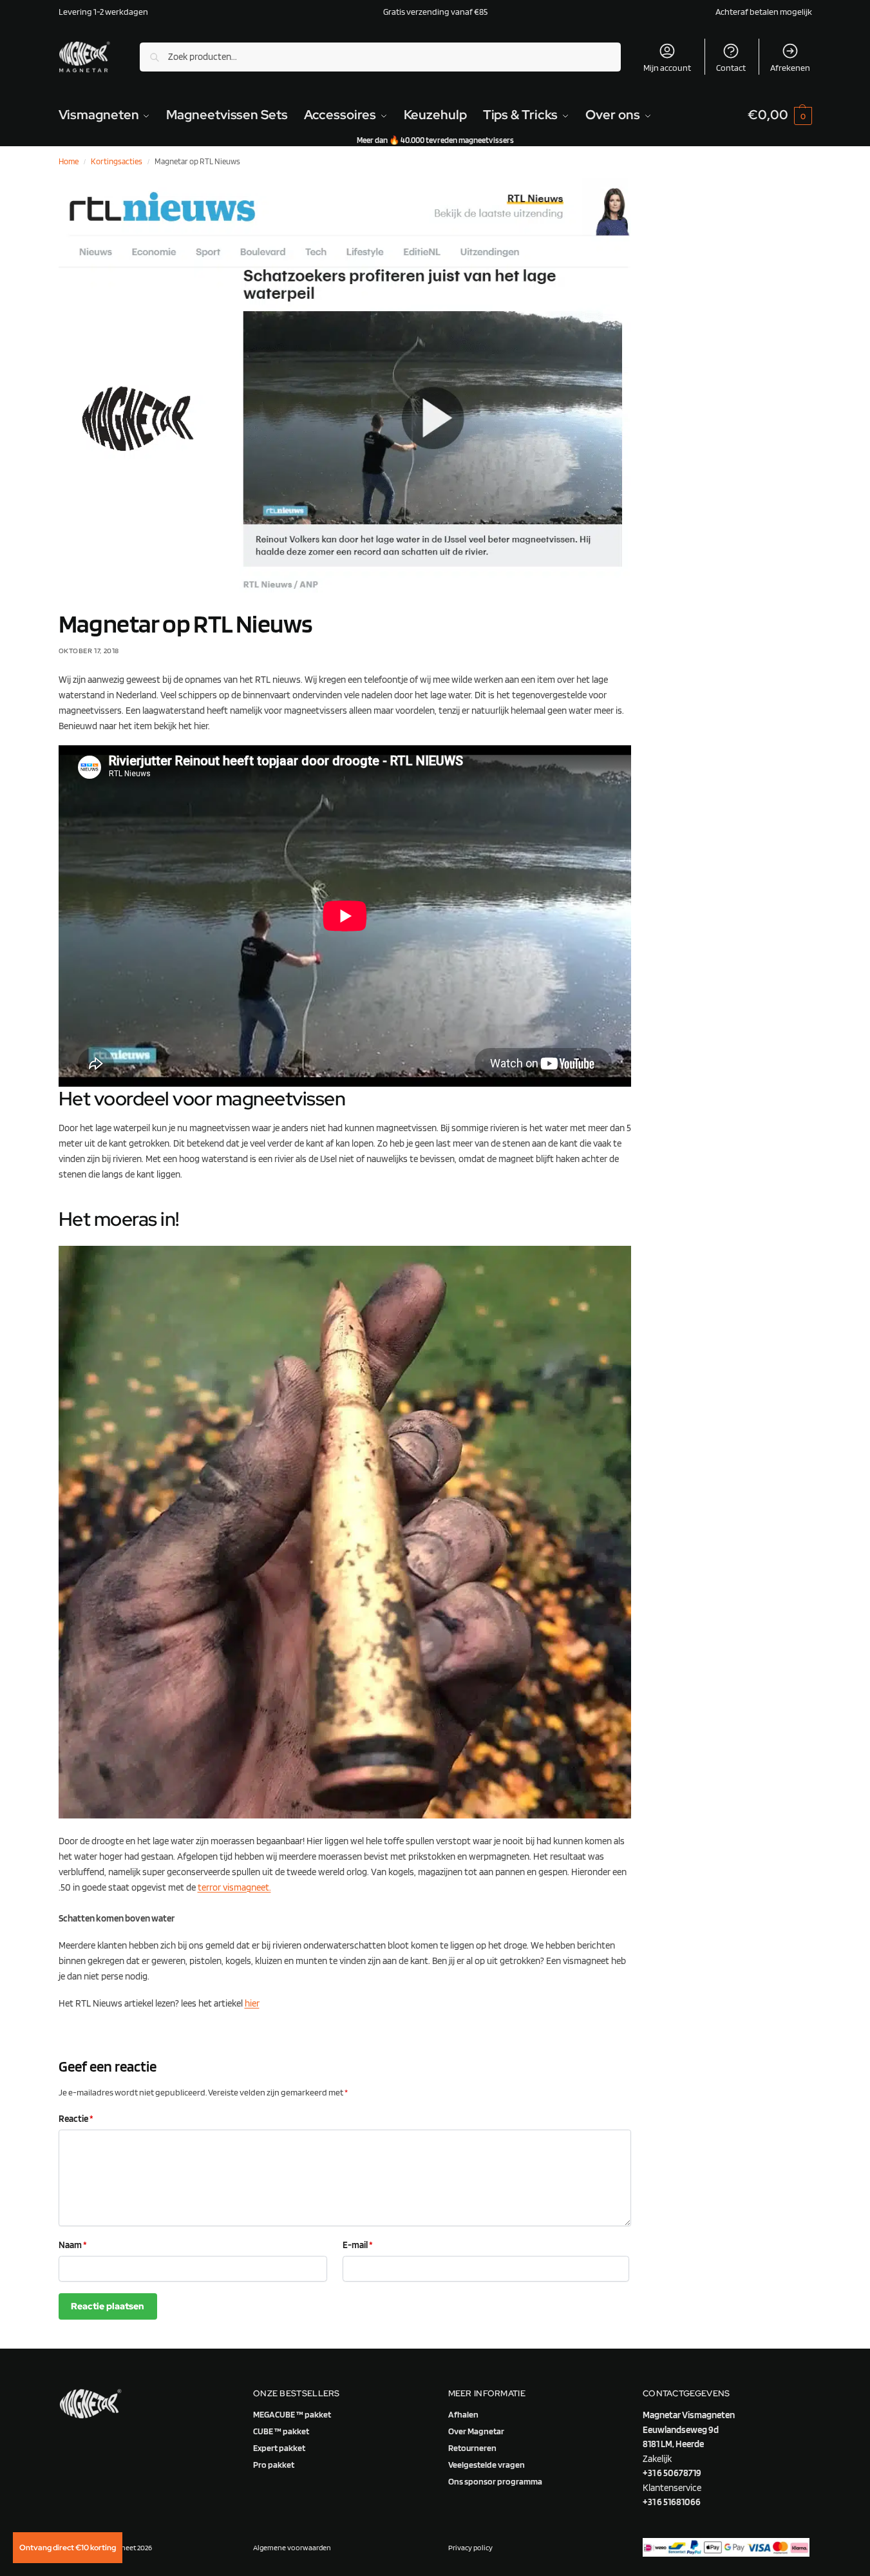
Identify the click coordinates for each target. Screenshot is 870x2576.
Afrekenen (790, 68)
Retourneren (472, 2448)
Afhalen (463, 2414)
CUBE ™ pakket (281, 2431)
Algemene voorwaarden (292, 2547)
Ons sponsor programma (495, 2481)
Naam (73, 2245)
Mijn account (667, 68)
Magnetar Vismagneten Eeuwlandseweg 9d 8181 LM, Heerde (689, 2429)
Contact (731, 68)
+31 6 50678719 (672, 2473)
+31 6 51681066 (672, 2502)
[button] (780, 115)
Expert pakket (279, 2448)
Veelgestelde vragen (487, 2465)
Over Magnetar (476, 2431)
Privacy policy (470, 2547)
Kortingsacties (117, 161)
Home (69, 161)
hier (252, 2003)
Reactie (76, 2119)
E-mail (358, 2245)
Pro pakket (274, 2465)
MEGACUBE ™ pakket (292, 2414)
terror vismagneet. (234, 1887)
